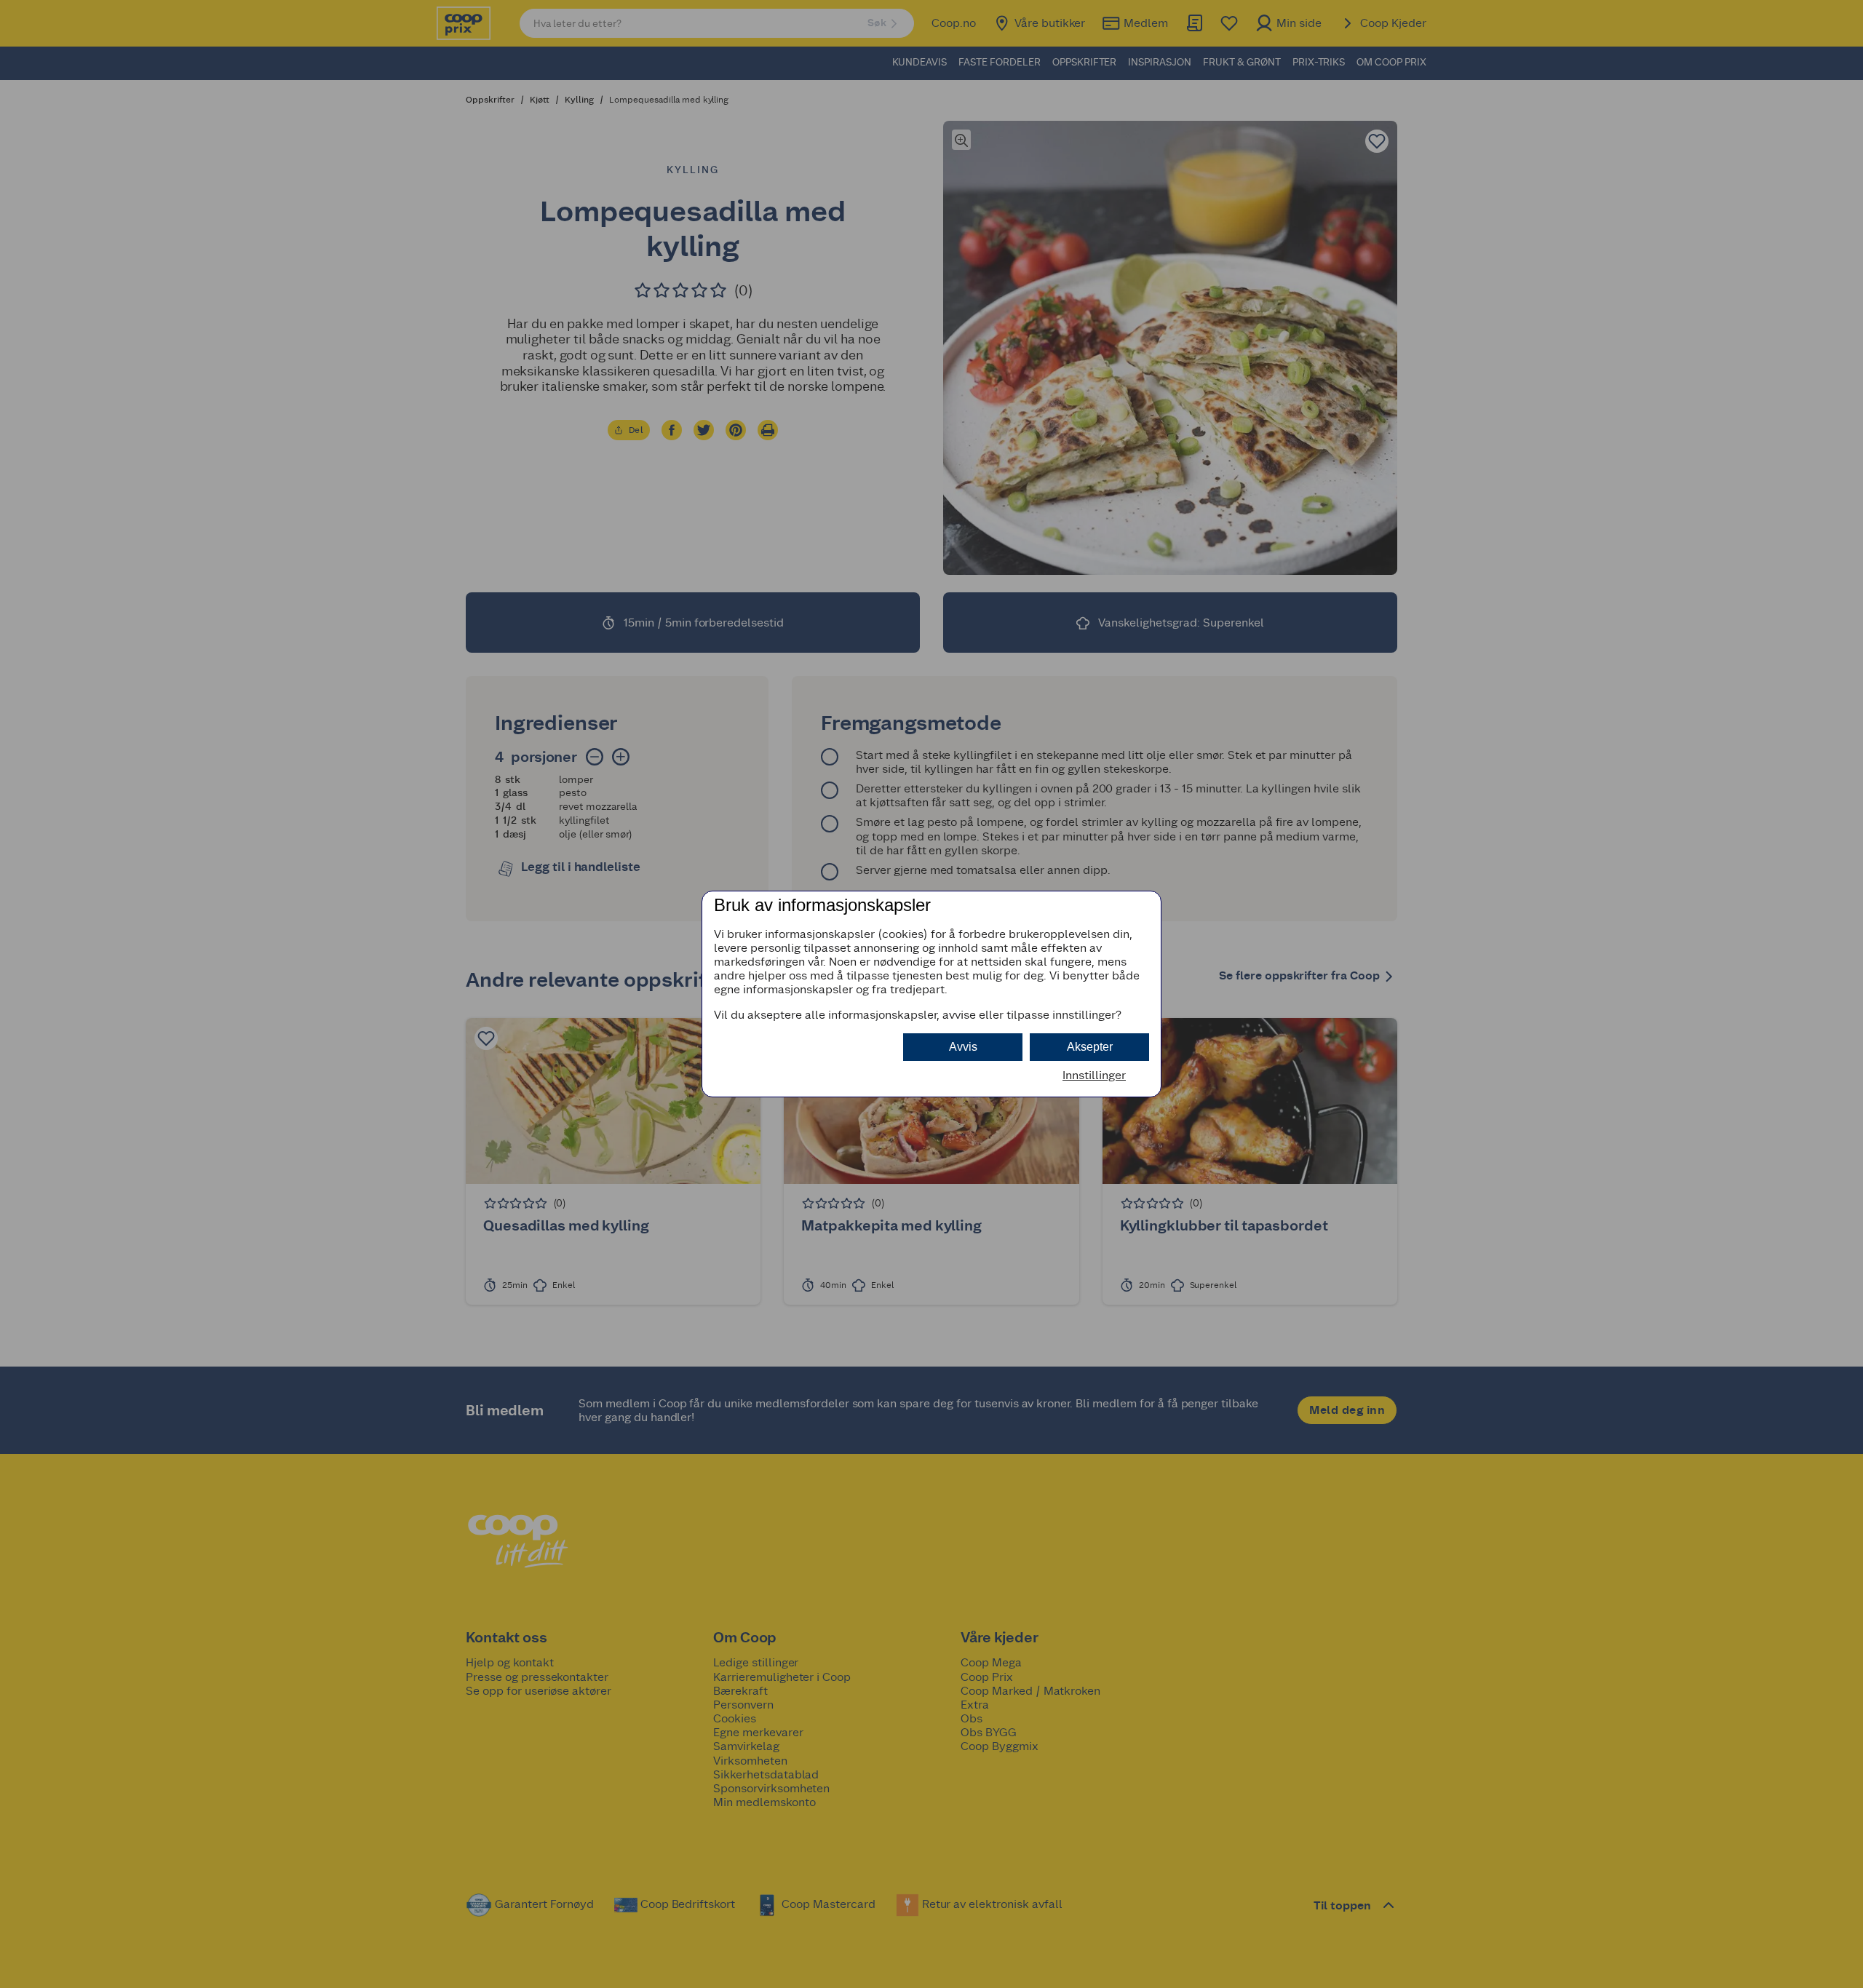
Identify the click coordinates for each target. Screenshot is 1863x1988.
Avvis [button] (963, 1047)
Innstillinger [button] (1094, 1075)
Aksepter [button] (1090, 1047)
